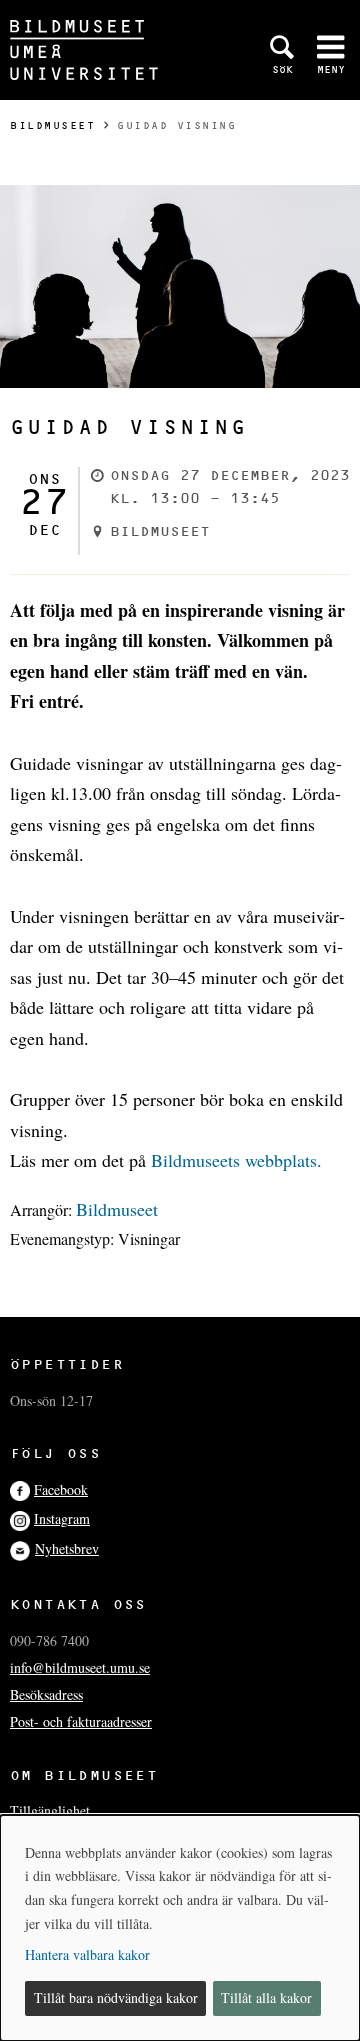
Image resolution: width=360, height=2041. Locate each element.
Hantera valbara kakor (87, 1954)
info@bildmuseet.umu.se (80, 1667)
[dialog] (180, 1928)
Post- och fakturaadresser (81, 1721)
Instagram (62, 1518)
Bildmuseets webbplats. (236, 1160)
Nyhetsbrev (67, 1548)
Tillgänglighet (50, 1810)
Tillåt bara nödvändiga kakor (116, 1997)
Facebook (61, 1489)
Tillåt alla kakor (266, 1997)
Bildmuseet (52, 125)
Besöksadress (46, 1694)
